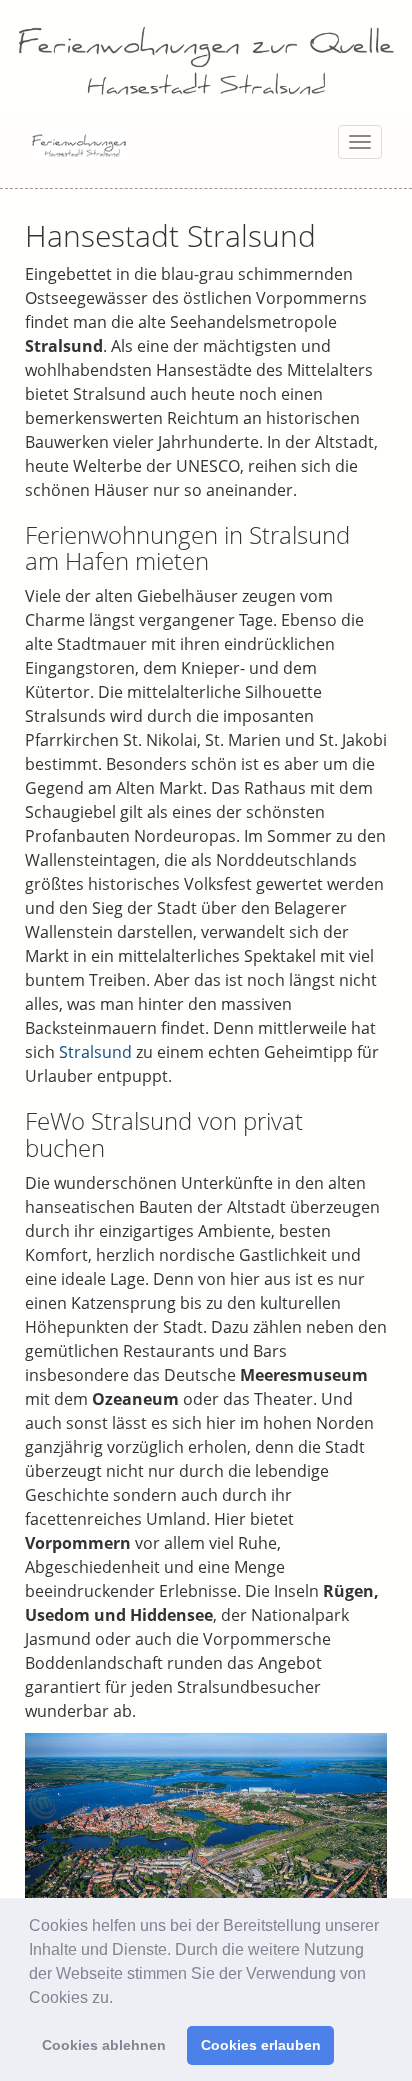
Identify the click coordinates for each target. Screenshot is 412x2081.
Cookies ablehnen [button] (104, 2045)
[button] (120, 1999)
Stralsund (95, 1052)
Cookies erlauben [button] (261, 2045)
